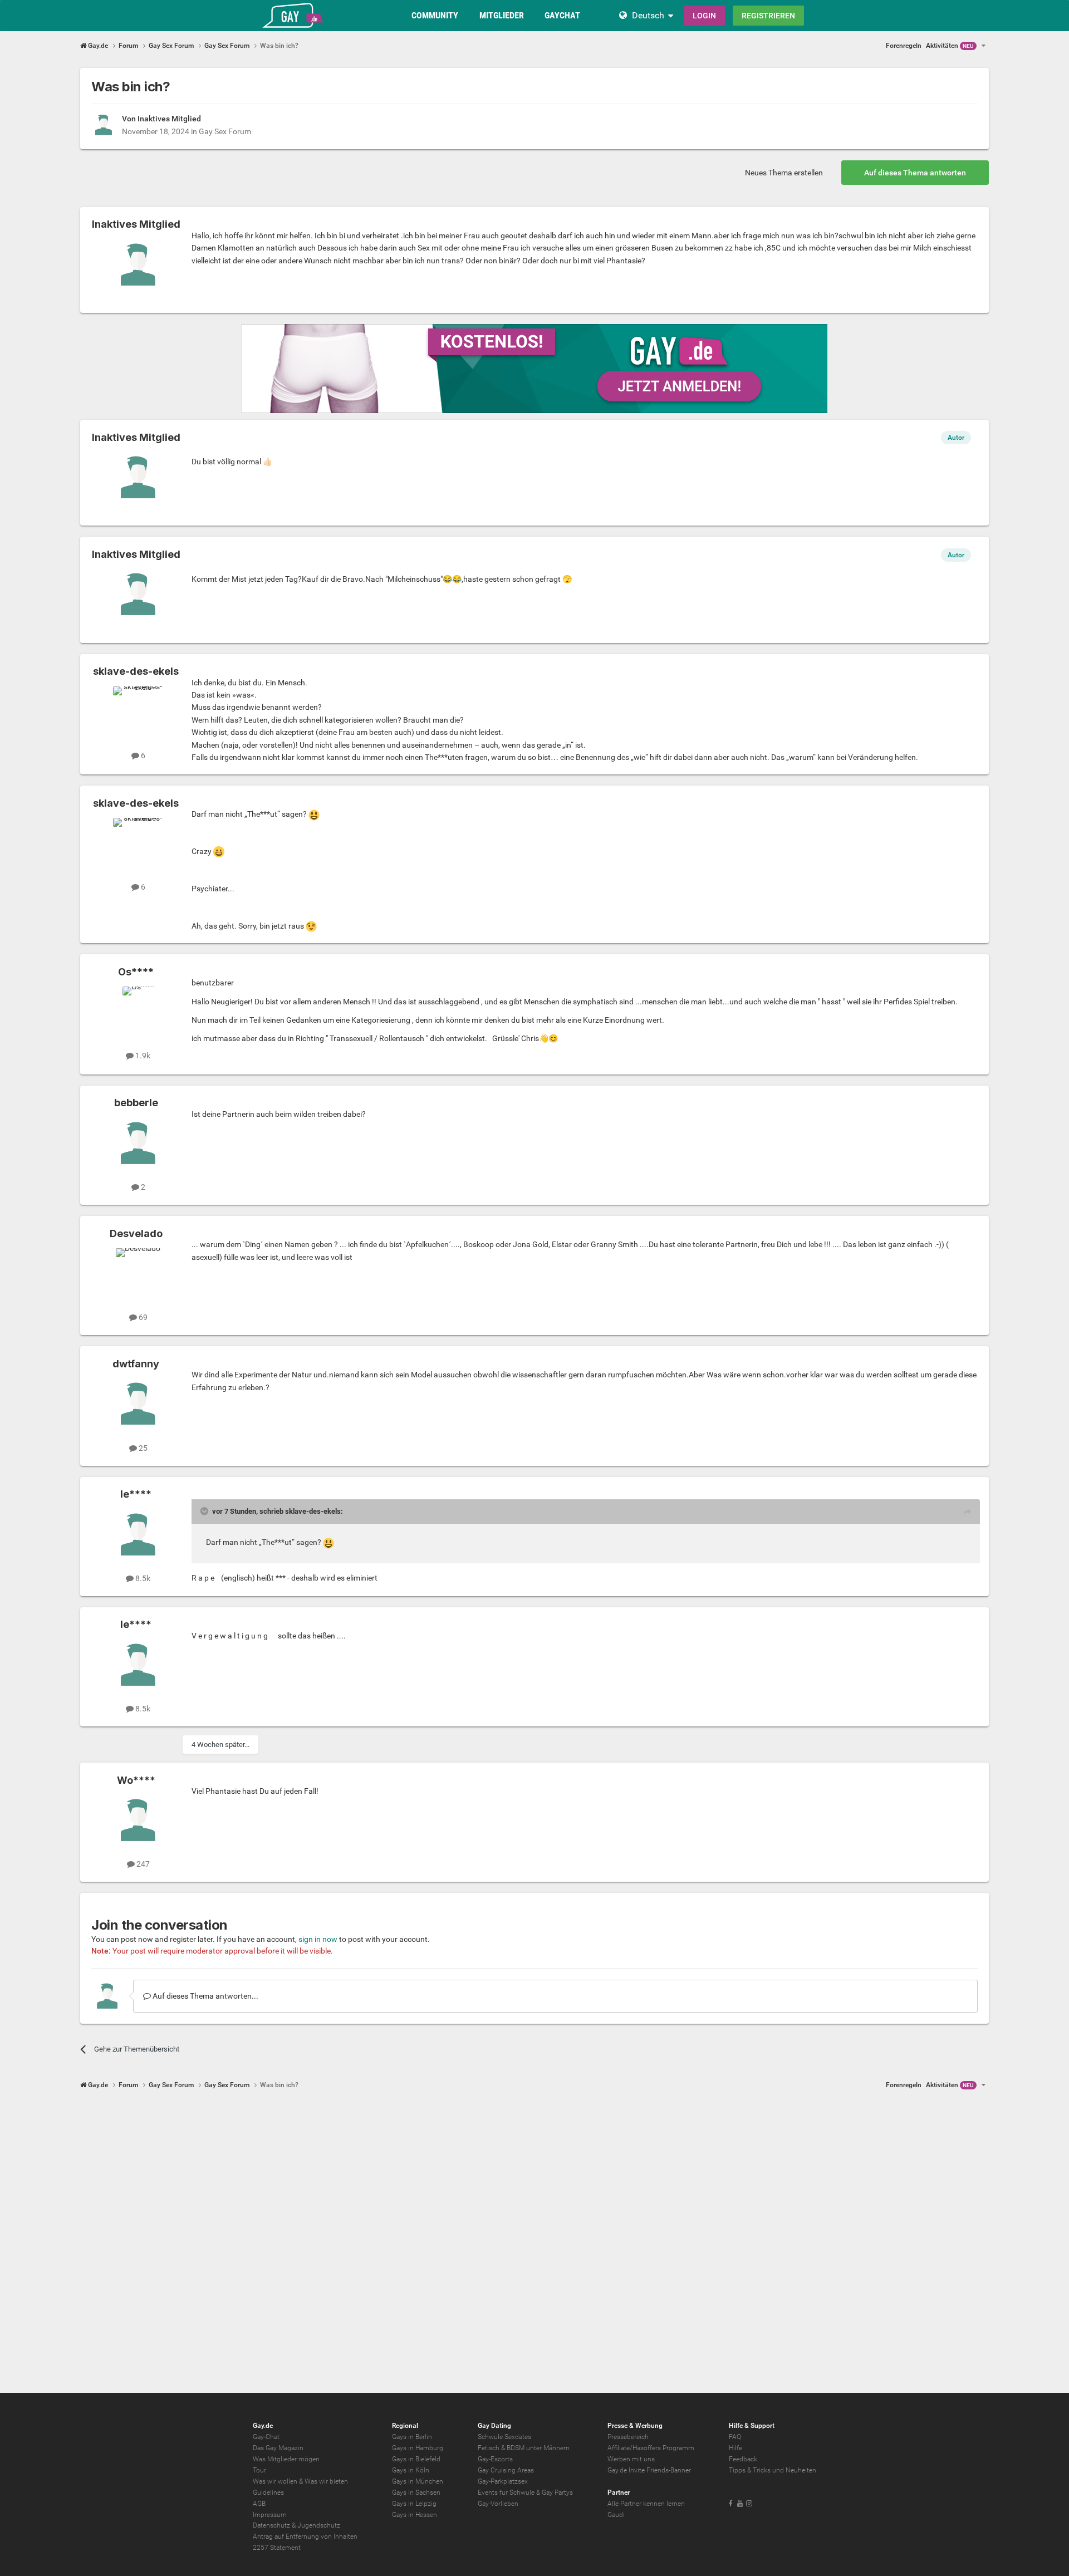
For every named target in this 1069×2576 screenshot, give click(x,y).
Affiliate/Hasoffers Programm (651, 2448)
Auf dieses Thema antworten (915, 173)
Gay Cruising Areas (506, 2470)
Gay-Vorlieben (498, 2504)
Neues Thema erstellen (784, 173)
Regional (405, 2426)
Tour (259, 2470)
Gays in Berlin (412, 2437)
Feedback (743, 2459)
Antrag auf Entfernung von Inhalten (305, 2536)
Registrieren (768, 16)
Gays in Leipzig (414, 2504)
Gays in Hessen (415, 2515)
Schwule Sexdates (504, 2437)
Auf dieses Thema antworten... (205, 1996)
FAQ (735, 2437)
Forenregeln (904, 46)
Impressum (270, 2515)
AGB (259, 2504)
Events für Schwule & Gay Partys (525, 2492)
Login (704, 16)
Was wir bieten (326, 2481)
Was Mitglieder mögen (286, 2459)
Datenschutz (271, 2525)
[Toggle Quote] (205, 1511)
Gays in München (418, 2481)
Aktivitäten (950, 46)
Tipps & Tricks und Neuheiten (773, 2470)
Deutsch (648, 15)
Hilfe (735, 2448)
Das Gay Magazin (278, 2448)
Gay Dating (494, 2426)
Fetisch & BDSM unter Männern (524, 2448)
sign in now (318, 1939)
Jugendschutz (319, 2525)
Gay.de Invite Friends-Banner (649, 2470)
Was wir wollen (275, 2481)
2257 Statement (277, 2548)
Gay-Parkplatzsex (503, 2481)
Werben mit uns (631, 2459)
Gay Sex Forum (225, 131)
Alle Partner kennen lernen (646, 2504)
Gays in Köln (411, 2470)
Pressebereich (628, 2437)
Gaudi (616, 2515)
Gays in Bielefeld (416, 2459)
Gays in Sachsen (416, 2492)
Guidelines (268, 2492)
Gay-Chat (266, 2437)
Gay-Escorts (495, 2459)
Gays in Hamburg (418, 2448)
